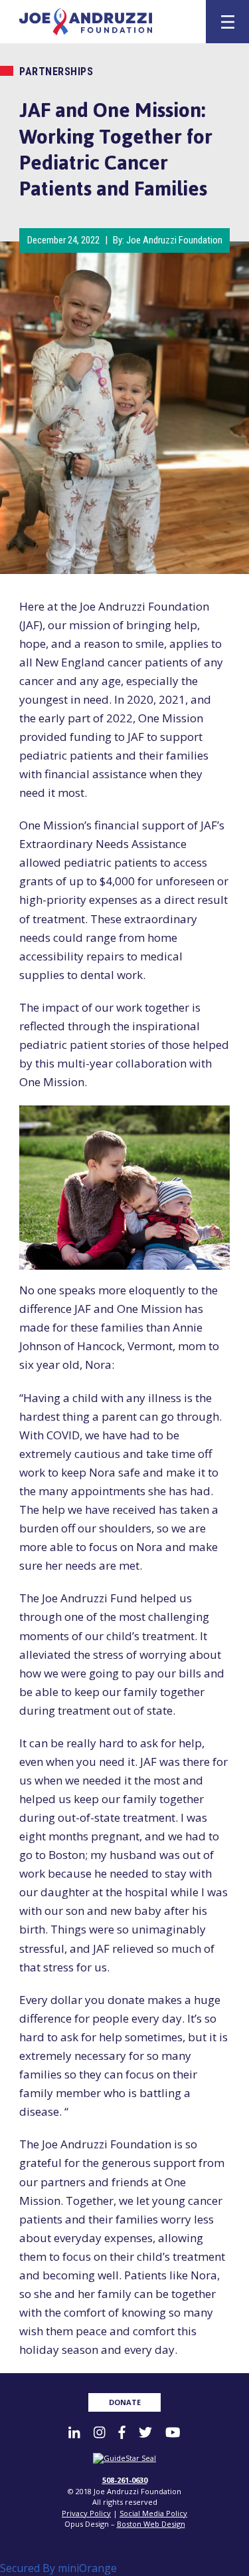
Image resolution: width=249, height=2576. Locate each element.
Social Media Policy (153, 2513)
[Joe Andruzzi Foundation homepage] (105, 22)
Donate (125, 2402)
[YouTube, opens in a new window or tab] (173, 2432)
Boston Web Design (151, 2524)
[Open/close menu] (228, 22)
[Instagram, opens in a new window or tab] (99, 2432)
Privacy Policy (86, 2513)
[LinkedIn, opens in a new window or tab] (74, 2432)
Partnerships (56, 72)
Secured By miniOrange (58, 2568)
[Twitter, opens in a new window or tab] (145, 2432)
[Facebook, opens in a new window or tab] (122, 2432)
